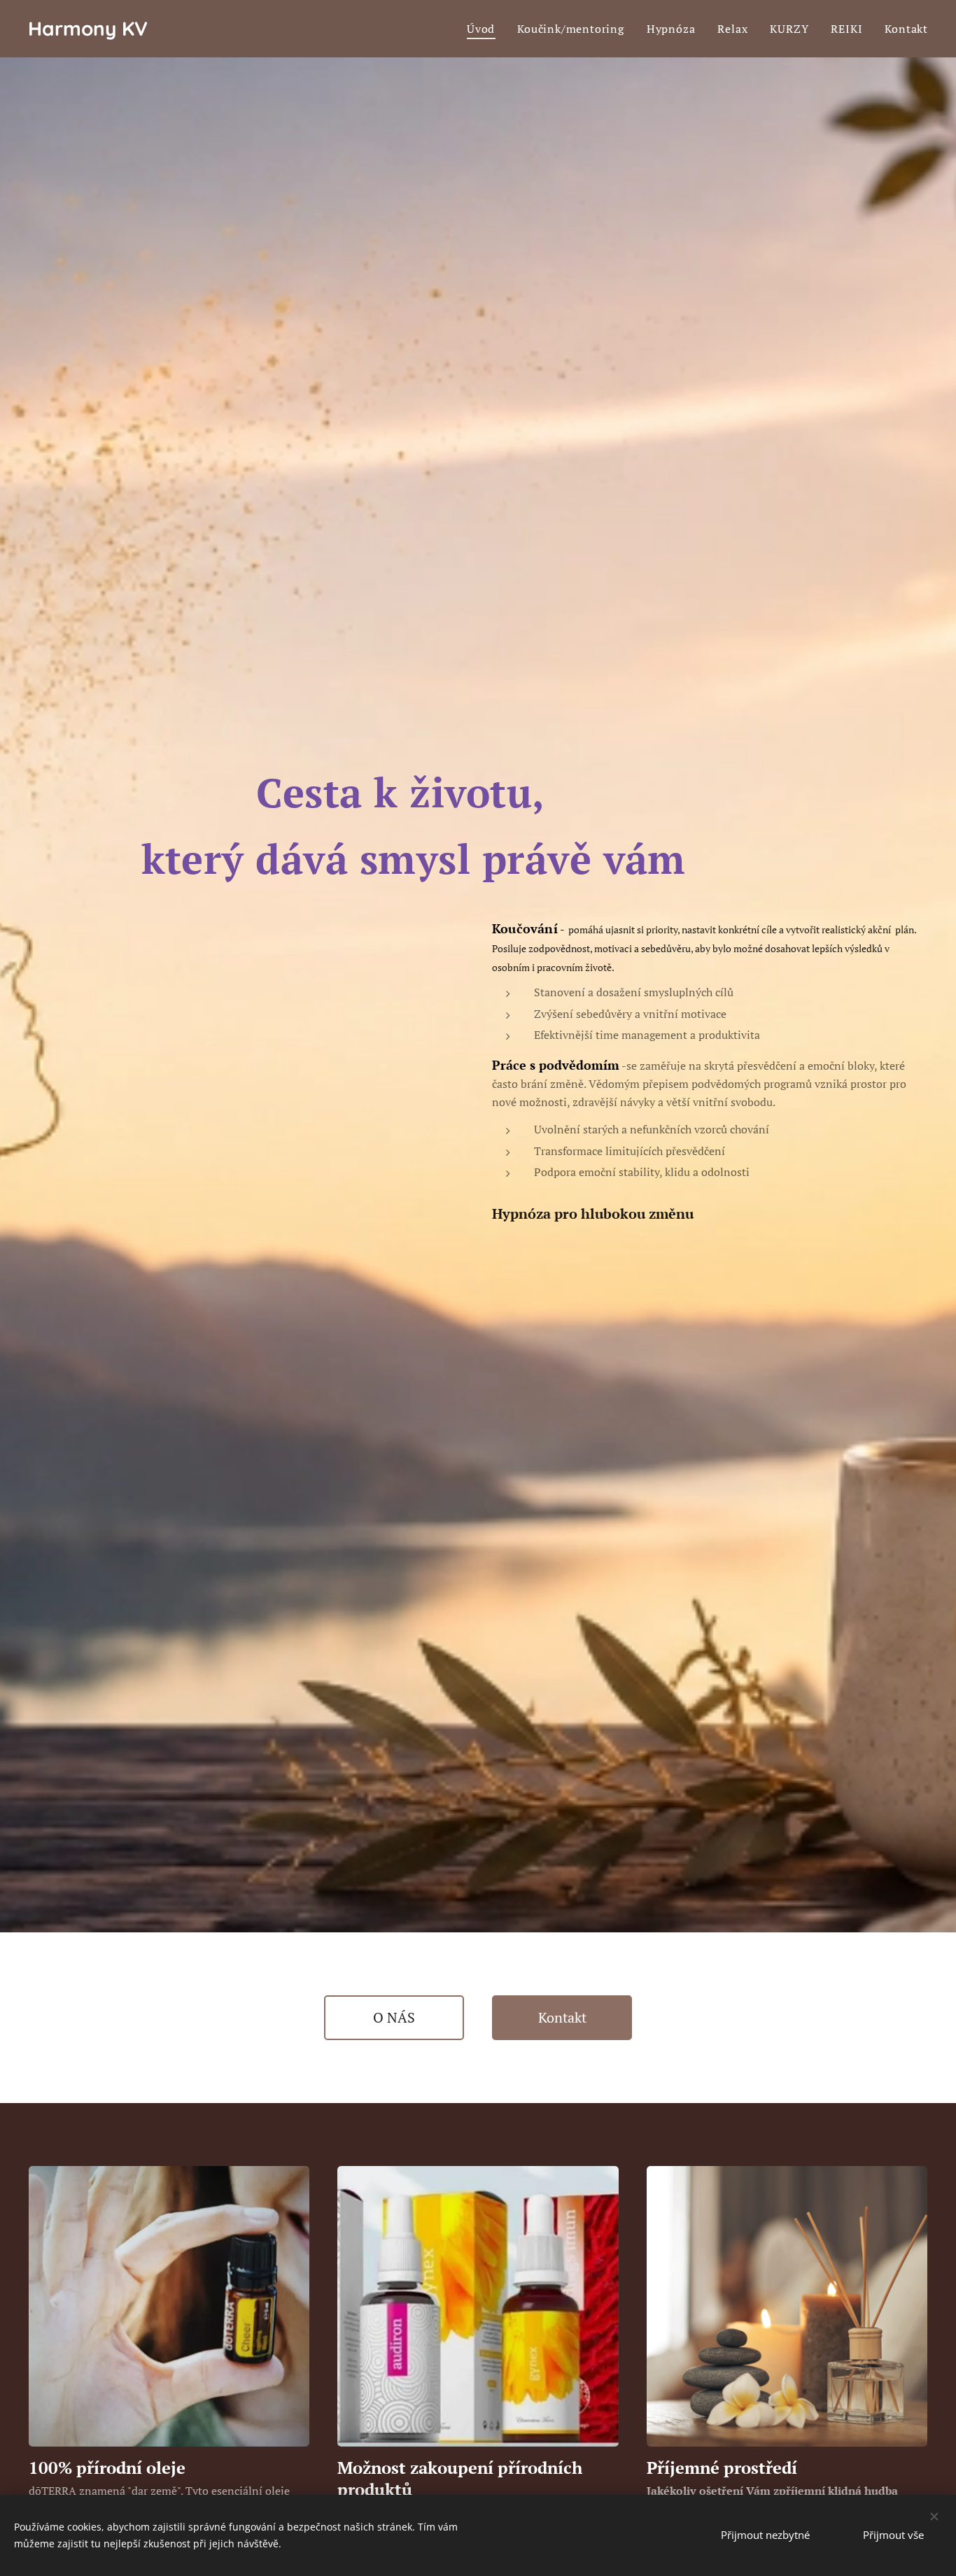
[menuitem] (485, 29)
